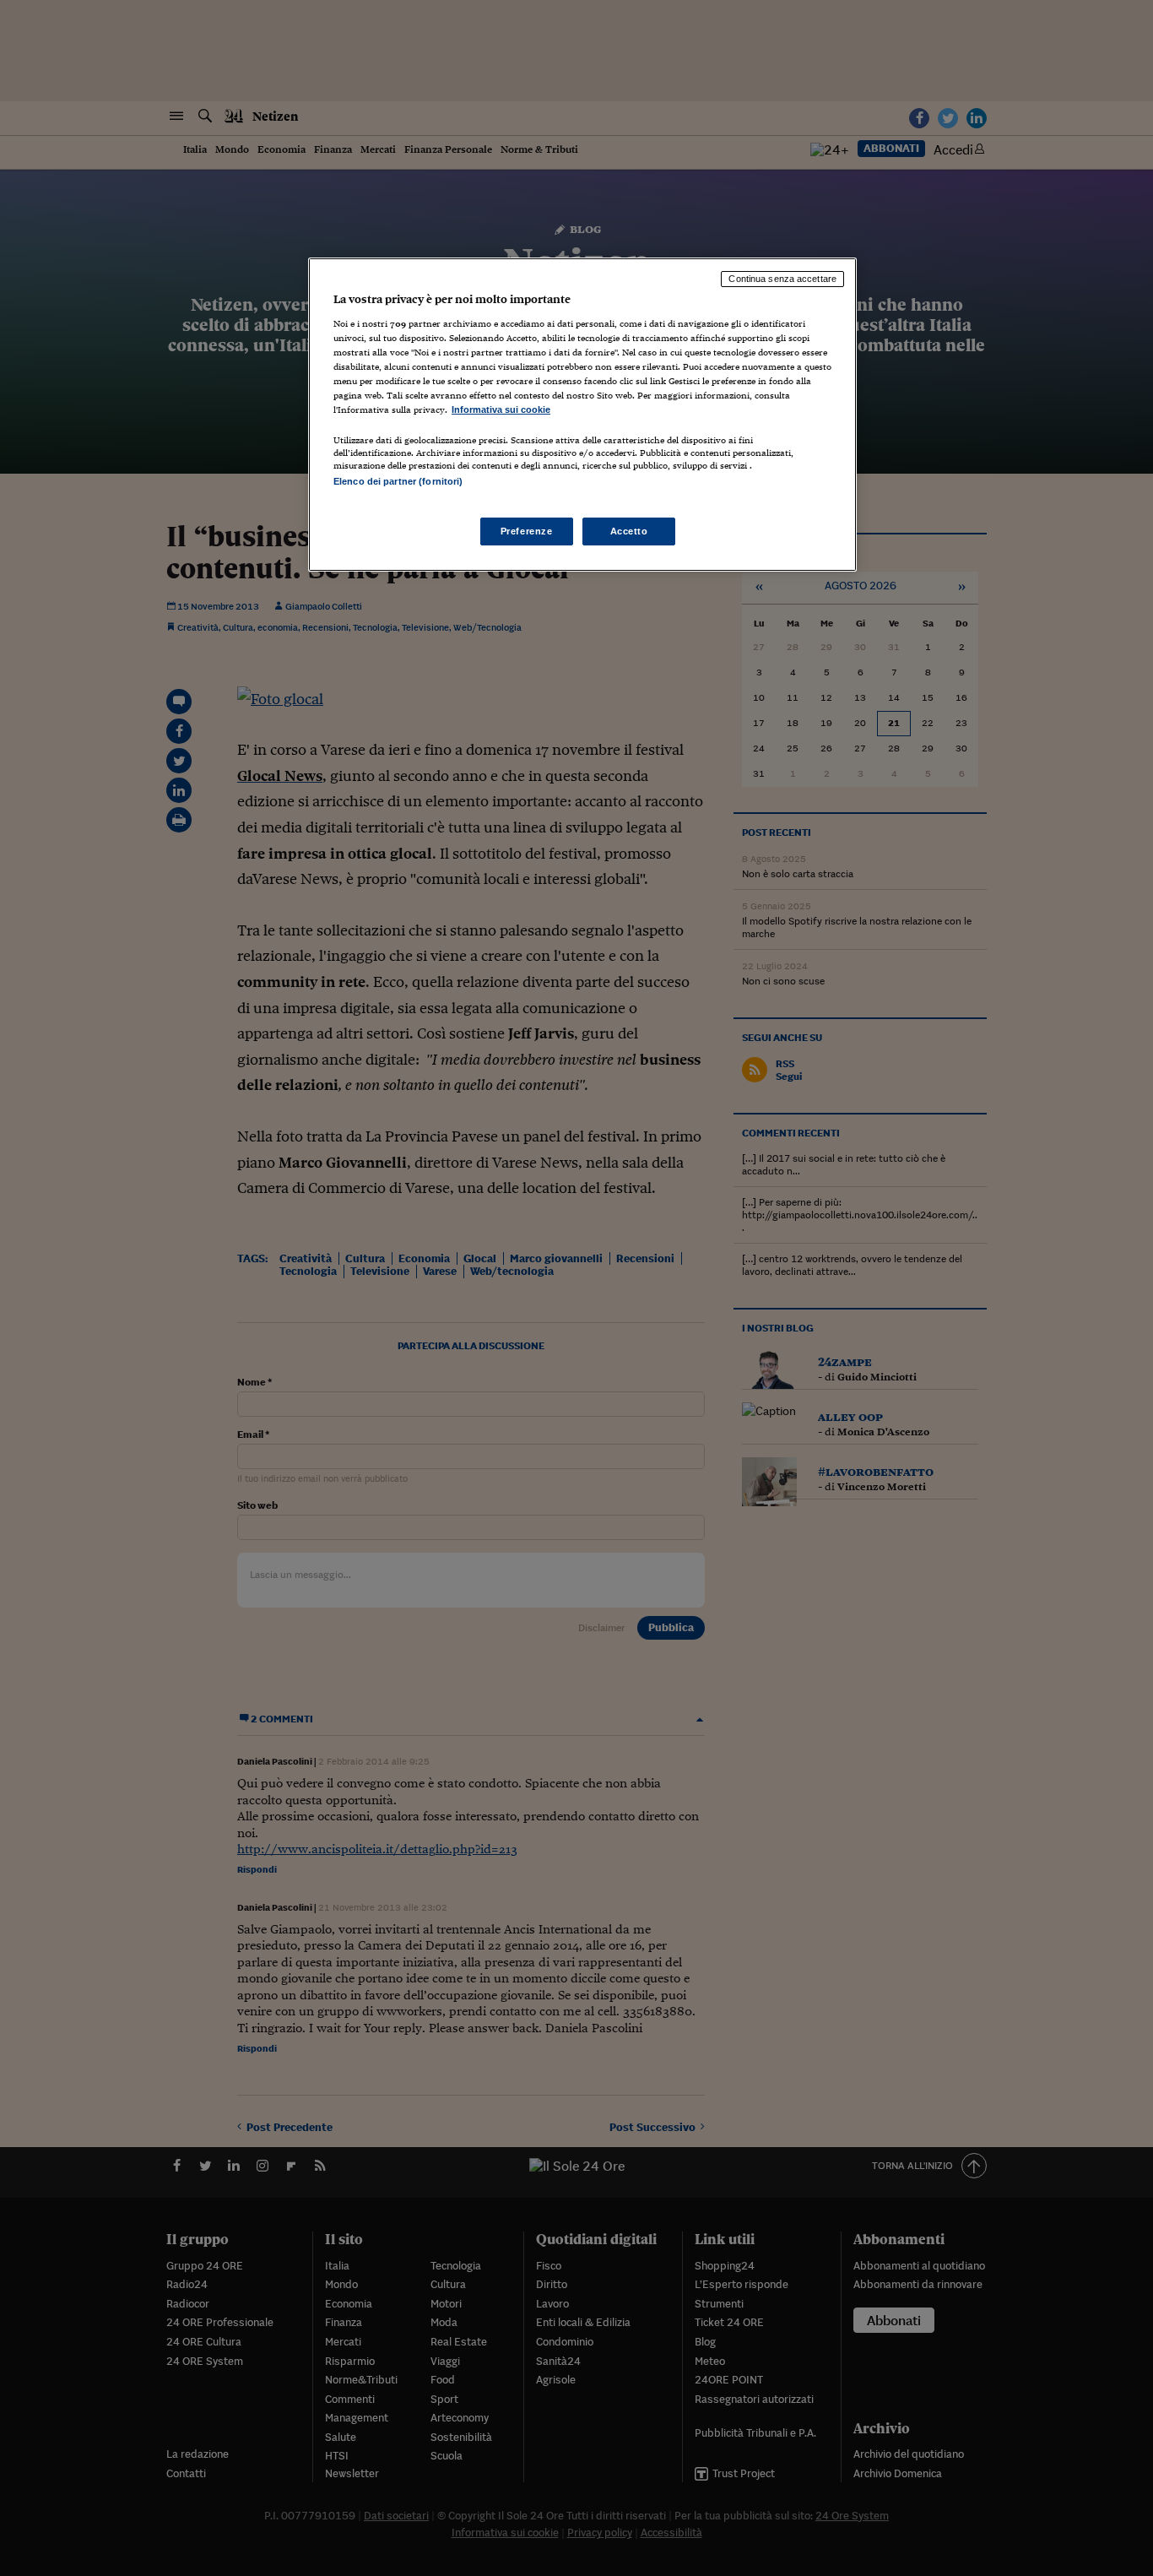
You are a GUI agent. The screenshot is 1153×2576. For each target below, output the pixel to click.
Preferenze (527, 531)
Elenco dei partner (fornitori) (398, 481)
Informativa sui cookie (501, 409)
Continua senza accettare (782, 279)
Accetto (629, 531)
